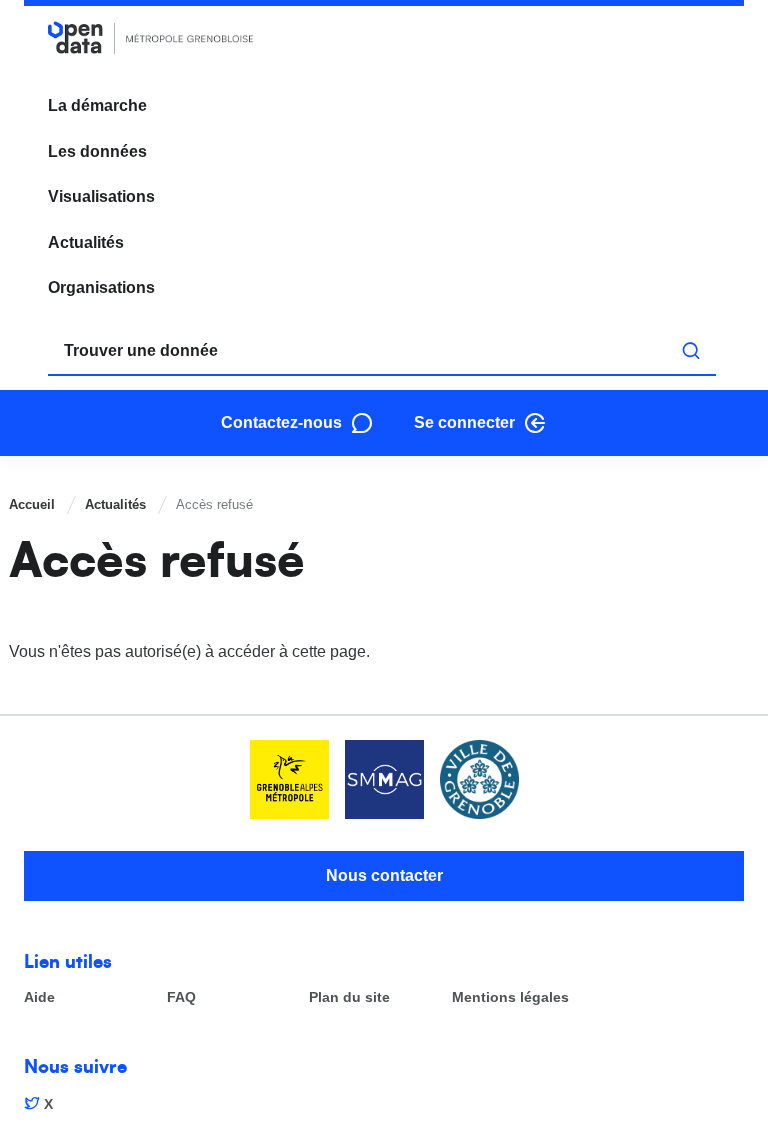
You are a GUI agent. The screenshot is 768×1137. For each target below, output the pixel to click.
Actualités (86, 242)
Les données (97, 151)
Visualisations (101, 196)
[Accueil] (151, 37)
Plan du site (349, 997)
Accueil (32, 504)
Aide (39, 997)
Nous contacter (384, 875)
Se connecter (464, 422)
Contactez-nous (281, 422)
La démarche (97, 105)
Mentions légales (510, 997)
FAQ (181, 997)
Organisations (101, 287)
